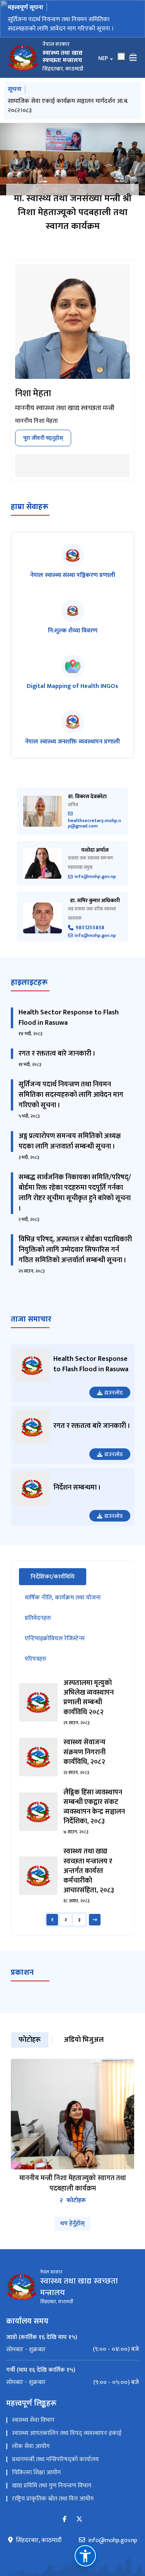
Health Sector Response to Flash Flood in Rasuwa (69, 1027)
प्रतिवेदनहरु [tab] (38, 1627)
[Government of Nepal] (23, 67)
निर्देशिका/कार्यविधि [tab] (58, 1586)
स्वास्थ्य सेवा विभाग (33, 2429)
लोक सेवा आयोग (31, 2456)
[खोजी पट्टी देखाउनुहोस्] (121, 66)
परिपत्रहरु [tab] (36, 1668)
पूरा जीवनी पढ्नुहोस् (43, 447)
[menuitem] (72, 2359)
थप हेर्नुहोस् (72, 2233)
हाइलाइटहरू (29, 992)
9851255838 (90, 937)
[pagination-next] (95, 1929)
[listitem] (72, 571)
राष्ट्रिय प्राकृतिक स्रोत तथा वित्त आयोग (53, 2508)
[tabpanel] (72, 1812)
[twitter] (79, 2529)
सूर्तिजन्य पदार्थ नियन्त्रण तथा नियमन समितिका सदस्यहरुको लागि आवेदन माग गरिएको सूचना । (71, 1104)
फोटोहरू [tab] (30, 2049)
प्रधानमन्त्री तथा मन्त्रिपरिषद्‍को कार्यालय (55, 2469)
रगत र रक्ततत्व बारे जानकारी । (57, 1063)
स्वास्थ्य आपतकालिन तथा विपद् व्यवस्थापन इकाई (67, 2442)
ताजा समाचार (31, 1328)
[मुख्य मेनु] (133, 67)
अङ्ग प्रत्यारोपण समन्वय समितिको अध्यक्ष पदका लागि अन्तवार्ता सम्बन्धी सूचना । (70, 1151)
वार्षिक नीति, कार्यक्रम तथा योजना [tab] (63, 1607)
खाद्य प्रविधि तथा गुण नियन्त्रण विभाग (52, 2495)
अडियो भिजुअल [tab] (84, 2049)
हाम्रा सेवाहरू (30, 516)
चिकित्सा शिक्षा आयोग (36, 2482)
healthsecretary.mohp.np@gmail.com (95, 832)
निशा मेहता (33, 403)
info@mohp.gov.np (95, 886)
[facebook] (65, 2529)
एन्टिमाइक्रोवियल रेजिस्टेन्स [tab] (55, 1648)
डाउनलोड (113, 1402)
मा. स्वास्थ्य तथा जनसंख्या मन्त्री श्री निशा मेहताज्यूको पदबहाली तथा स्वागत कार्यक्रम (73, 222)
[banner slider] (72, 168)
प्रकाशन (22, 1982)
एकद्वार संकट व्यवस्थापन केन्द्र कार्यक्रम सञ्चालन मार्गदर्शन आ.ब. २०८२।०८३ (71, 115)
